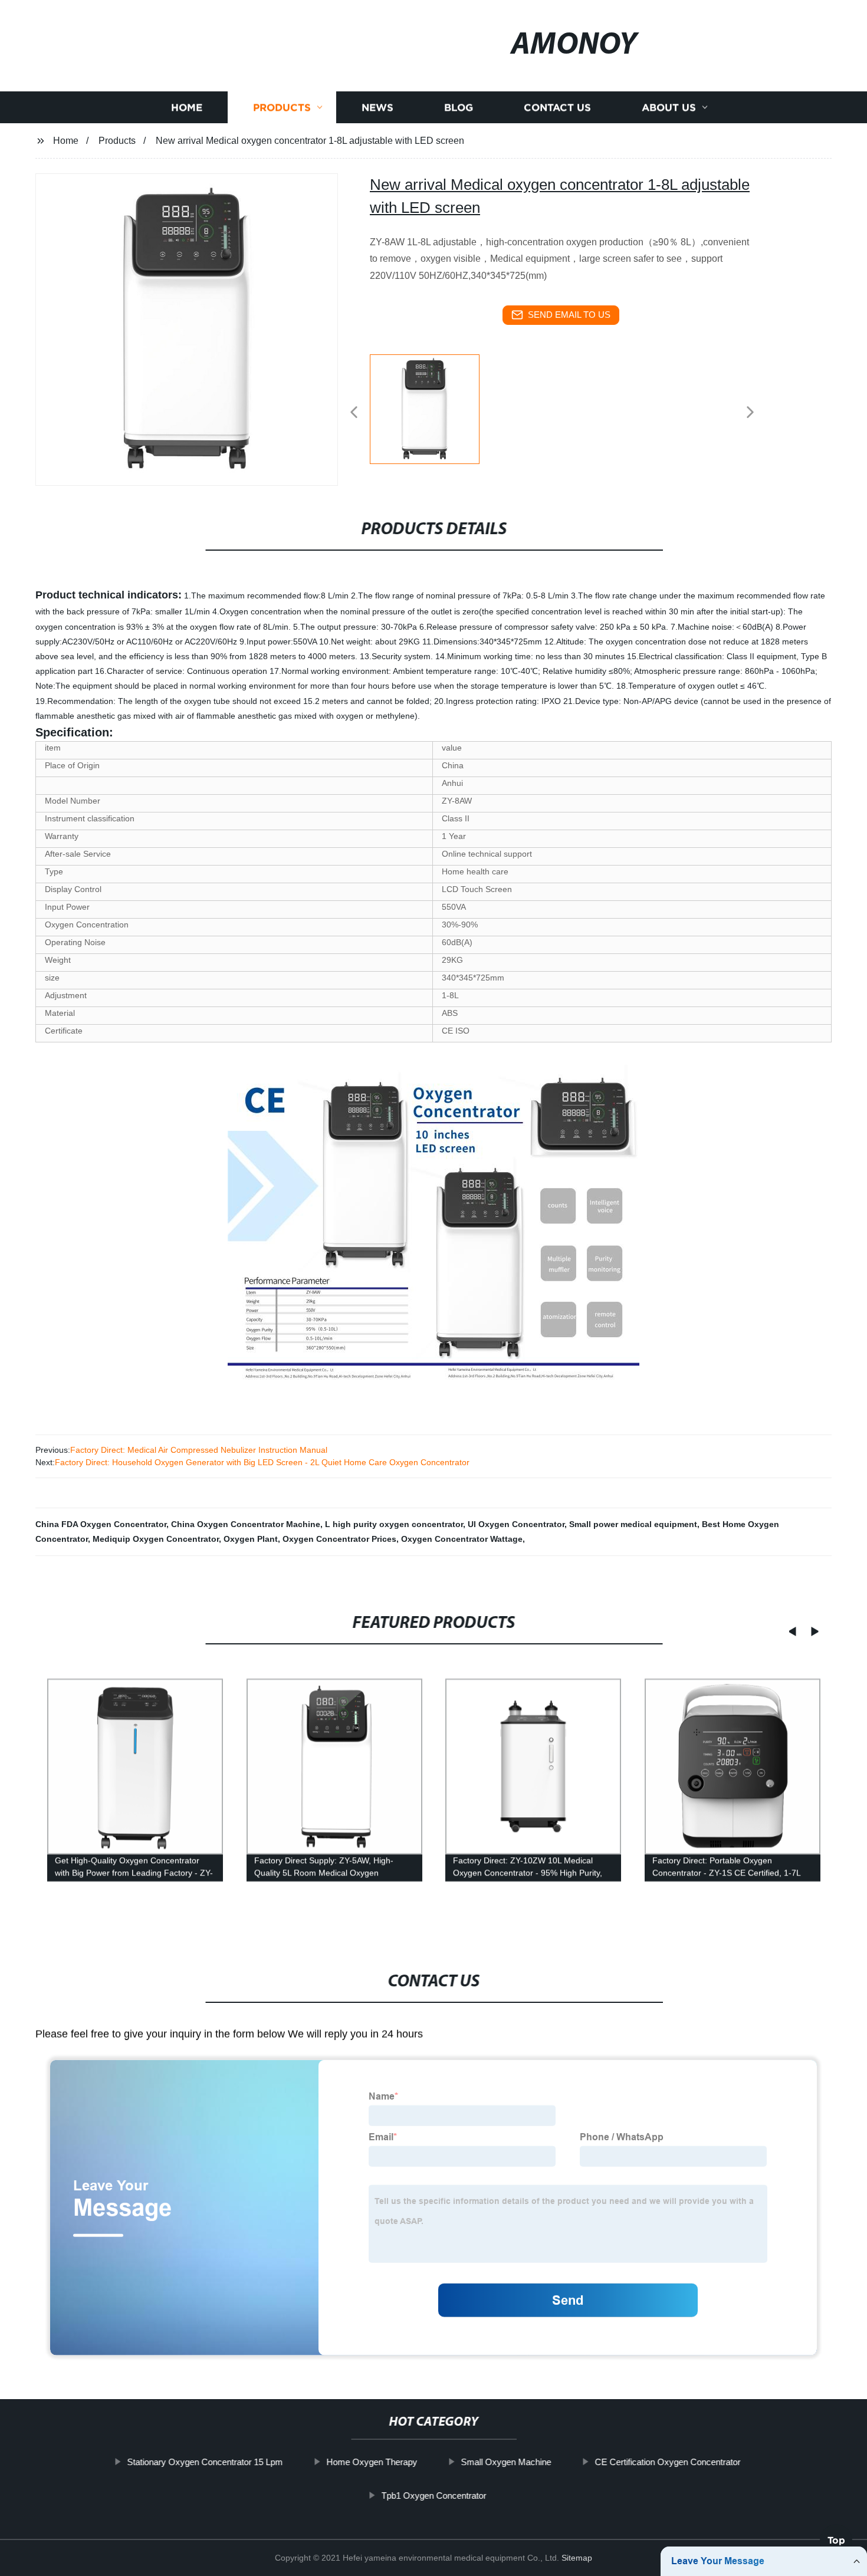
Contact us (557, 108)
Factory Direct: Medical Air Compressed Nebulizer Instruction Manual (199, 1450)
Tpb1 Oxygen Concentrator (433, 2496)
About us (669, 108)
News (377, 108)
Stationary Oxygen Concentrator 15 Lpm (205, 2462)
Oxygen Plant (251, 1539)
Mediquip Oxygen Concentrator (156, 1539)
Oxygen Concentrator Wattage (462, 1539)
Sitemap (577, 2558)
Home (187, 108)
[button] (354, 413)
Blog (459, 108)
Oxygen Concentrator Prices (339, 1539)
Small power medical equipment (633, 1524)
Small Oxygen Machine (506, 2462)
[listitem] (433, 407)
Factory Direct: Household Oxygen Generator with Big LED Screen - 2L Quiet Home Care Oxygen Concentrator (262, 1462)
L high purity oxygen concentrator (394, 1524)
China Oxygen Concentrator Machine (246, 1524)
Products (282, 108)
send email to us (569, 315)
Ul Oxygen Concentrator (516, 1524)
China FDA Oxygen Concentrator (101, 1524)
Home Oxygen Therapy (372, 2462)
